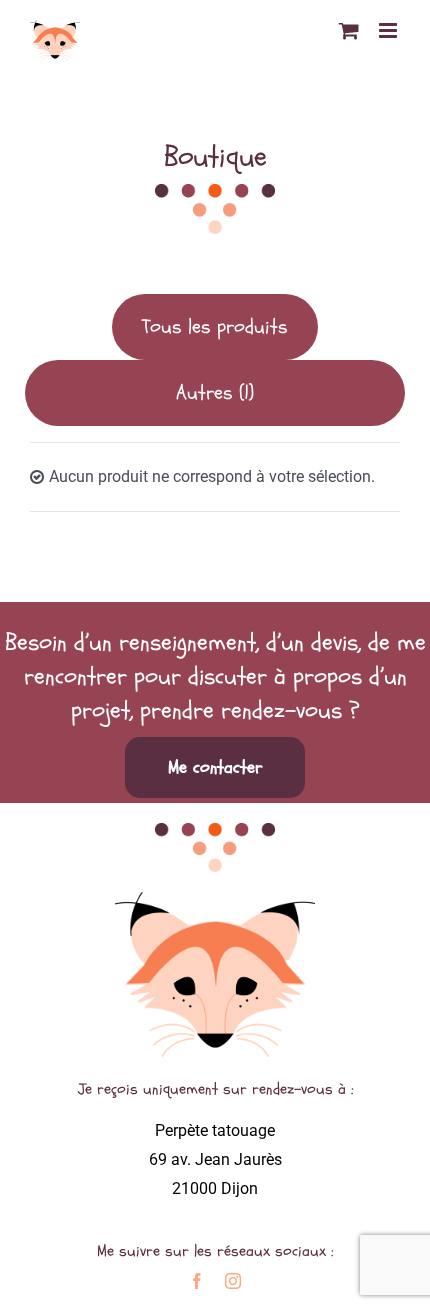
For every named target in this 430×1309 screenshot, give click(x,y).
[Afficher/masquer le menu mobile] (389, 30)
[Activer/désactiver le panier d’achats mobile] (349, 30)
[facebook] (197, 1281)
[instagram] (233, 1281)
